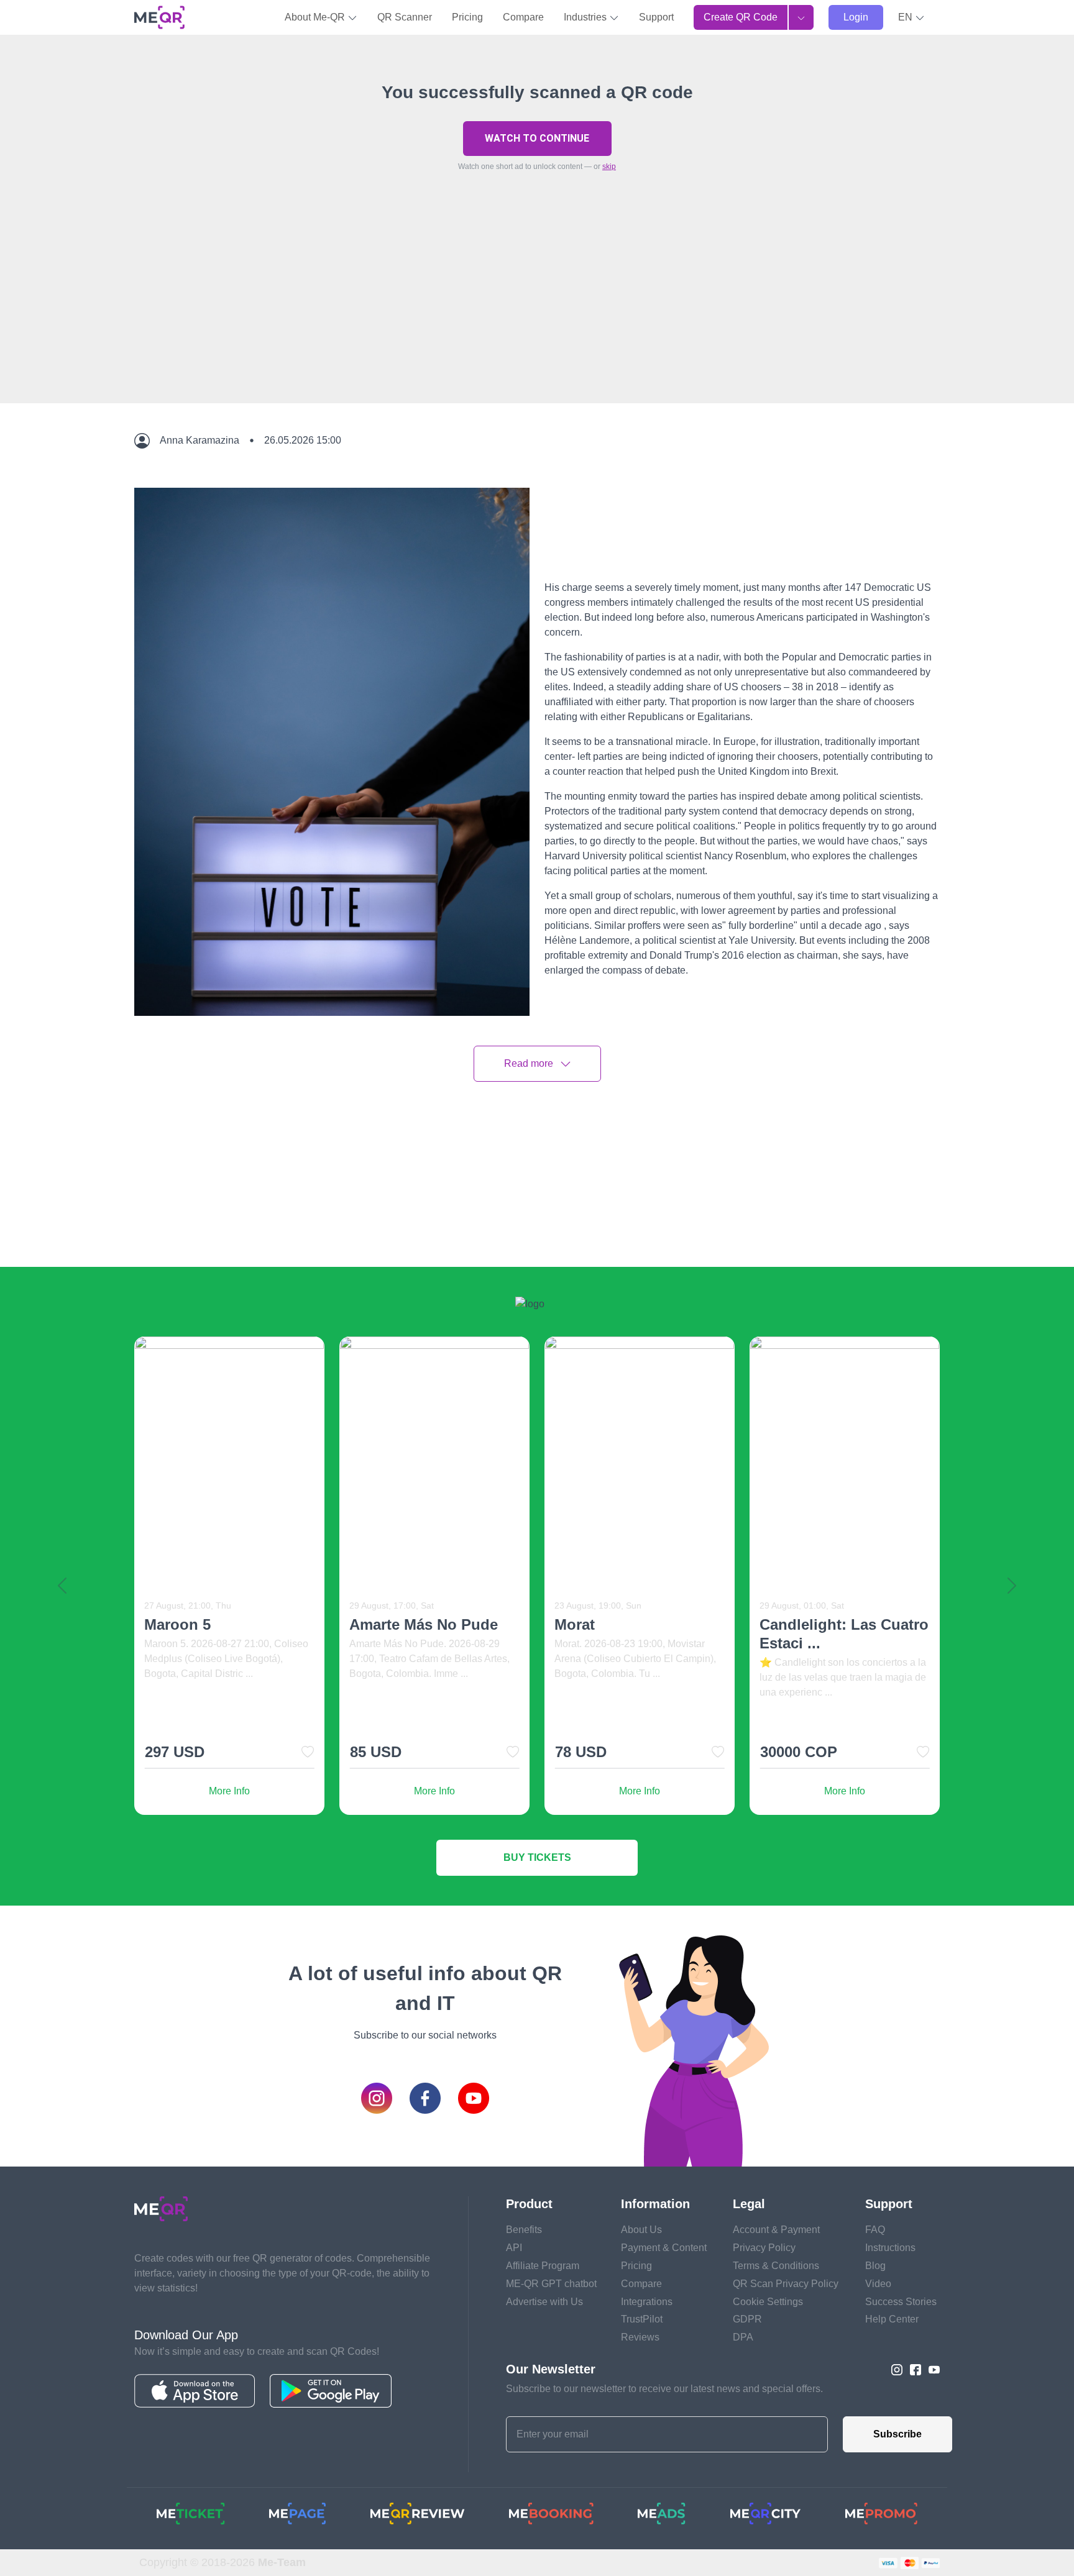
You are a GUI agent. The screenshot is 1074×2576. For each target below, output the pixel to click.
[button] (911, 17)
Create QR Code (741, 17)
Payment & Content (664, 2248)
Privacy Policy (764, 2248)
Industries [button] (586, 17)
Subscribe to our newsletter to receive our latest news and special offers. (664, 2389)
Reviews (640, 2337)
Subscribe (897, 2434)
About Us (641, 2230)
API (514, 2248)
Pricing (467, 17)
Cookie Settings (768, 2302)
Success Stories (901, 2302)
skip (609, 167)
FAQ (875, 2230)
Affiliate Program (543, 2266)
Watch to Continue (537, 138)
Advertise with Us (544, 2302)
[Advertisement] (537, 316)
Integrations (647, 2302)
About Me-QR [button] (316, 17)
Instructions (890, 2248)
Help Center (892, 2319)
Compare (523, 17)
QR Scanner (405, 17)
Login (856, 17)
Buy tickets (537, 1857)
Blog (875, 2266)
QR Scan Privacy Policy (786, 2284)
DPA (743, 2337)
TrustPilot (642, 2319)
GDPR (747, 2319)
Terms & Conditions (776, 2266)
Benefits (524, 2230)
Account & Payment (776, 2230)
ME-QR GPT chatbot (551, 2284)
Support (656, 17)
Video (878, 2284)
